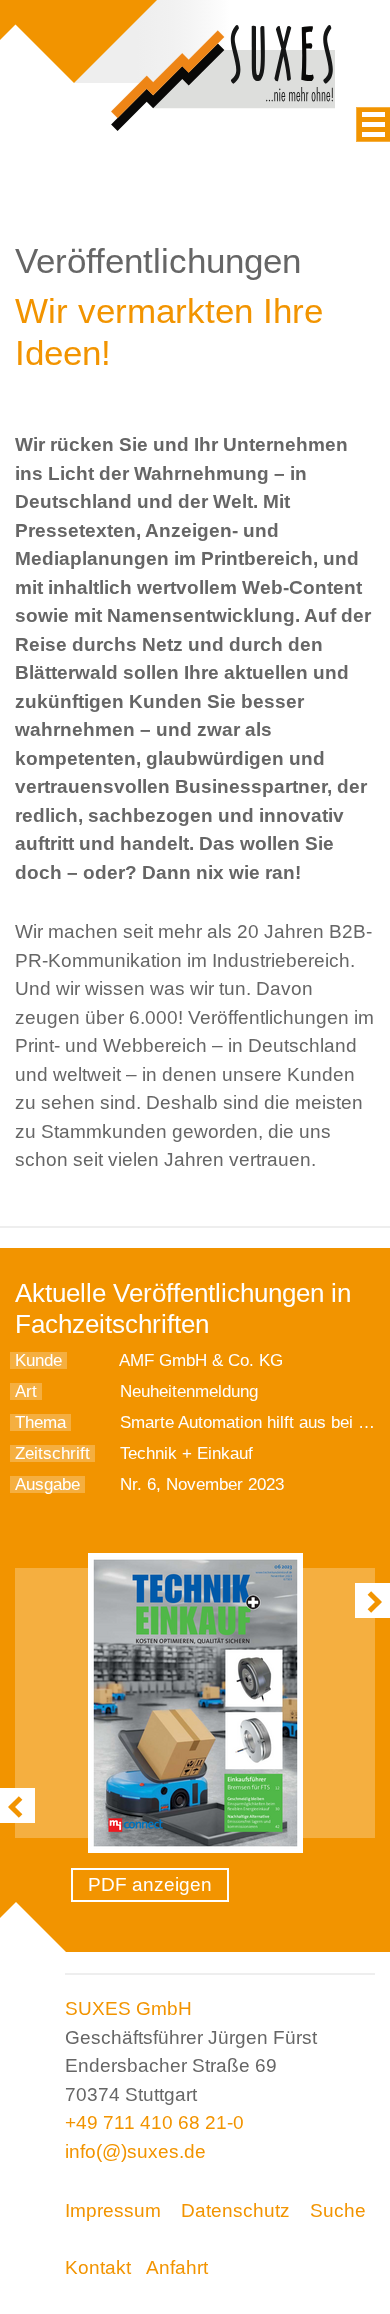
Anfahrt (177, 2267)
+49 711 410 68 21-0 (154, 2122)
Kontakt (98, 2267)
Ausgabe (47, 1484)
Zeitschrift (52, 1453)
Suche (338, 2210)
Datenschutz (235, 2210)
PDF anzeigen (150, 1884)
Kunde (38, 1360)
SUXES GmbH (128, 2008)
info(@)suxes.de (135, 2151)
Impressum (113, 2210)
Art (26, 1391)
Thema (40, 1422)
